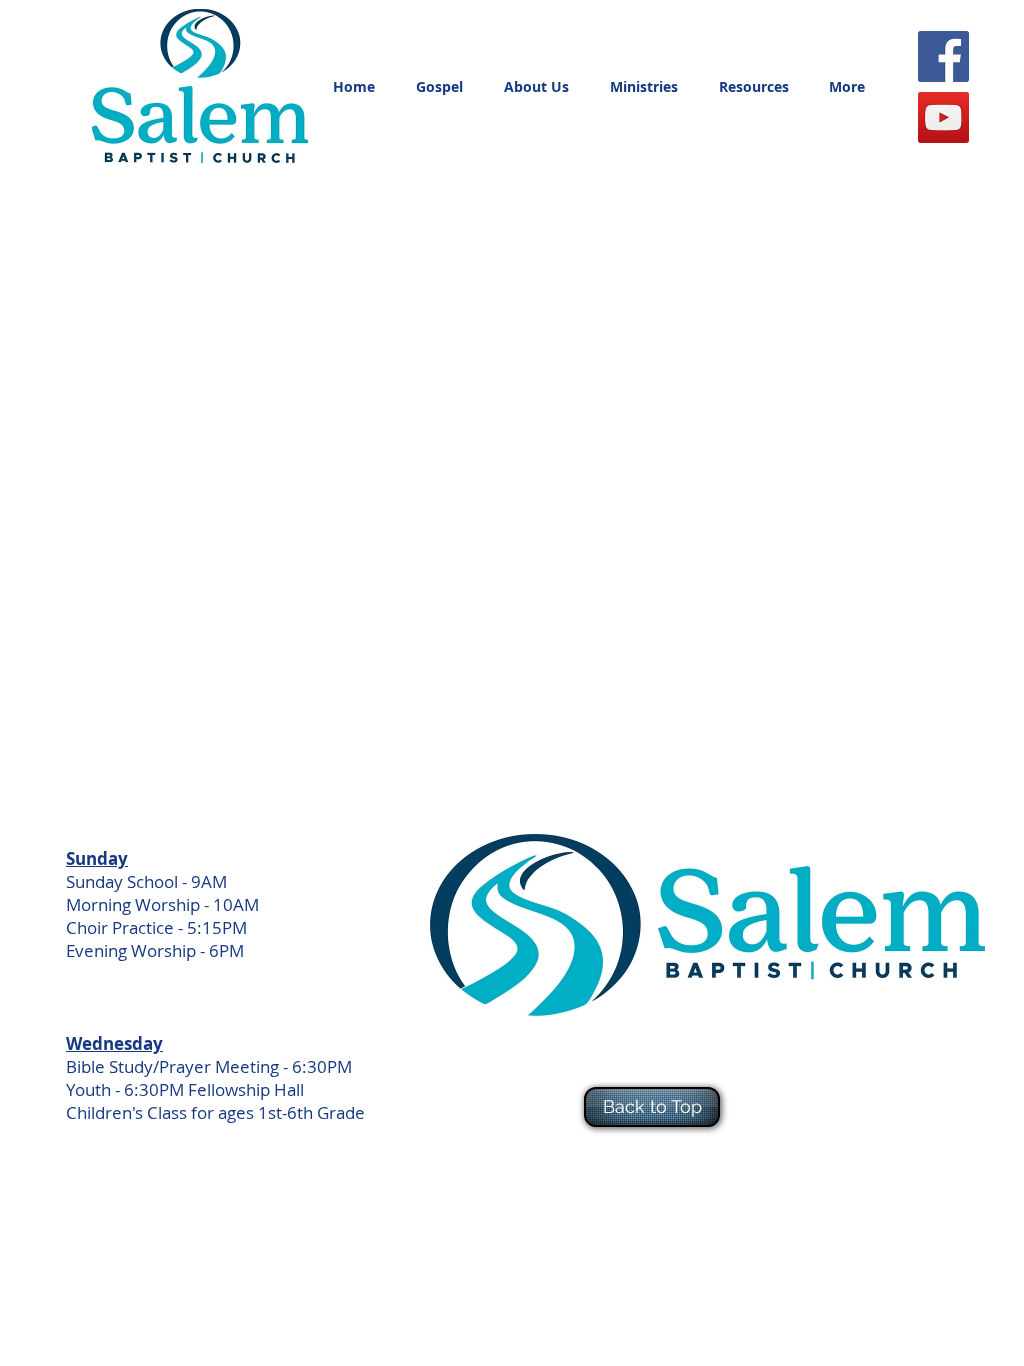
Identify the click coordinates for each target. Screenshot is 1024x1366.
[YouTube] (943, 117)
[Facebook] (943, 56)
